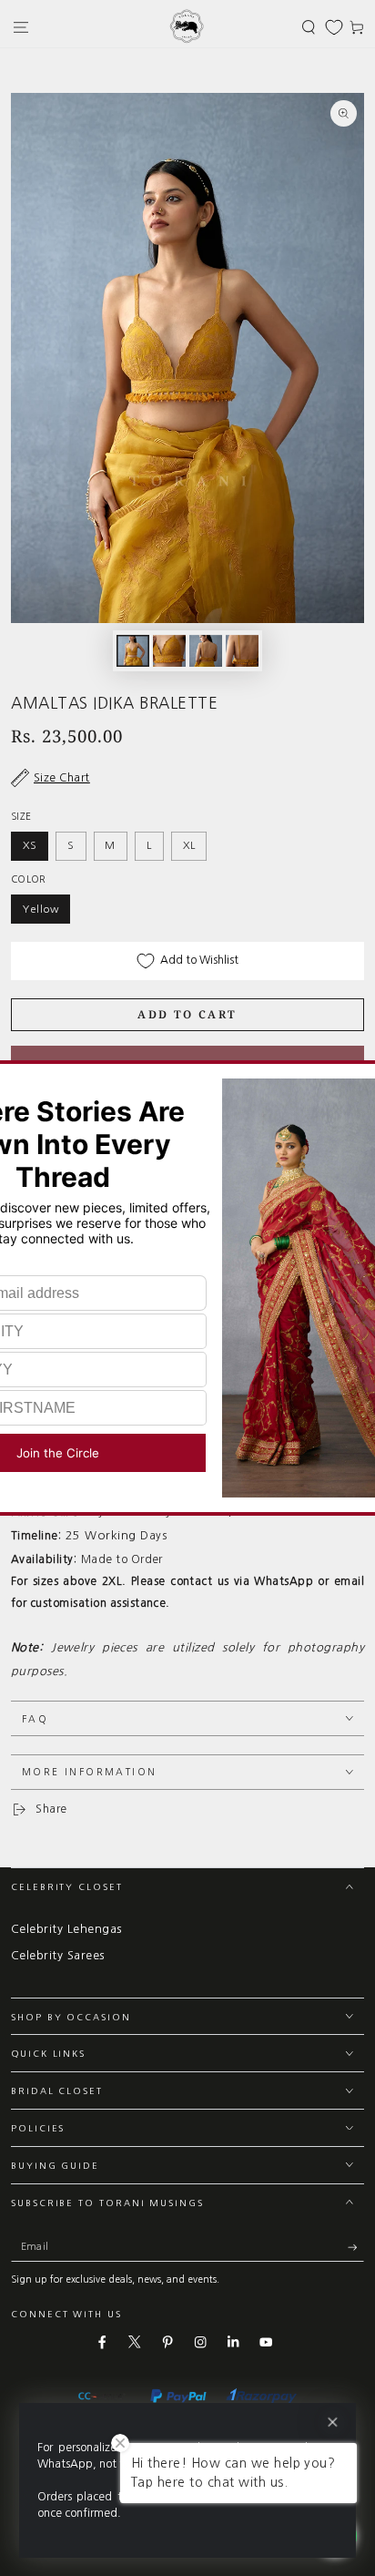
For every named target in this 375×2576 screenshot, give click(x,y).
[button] (309, 27)
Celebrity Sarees (58, 1955)
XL (189, 845)
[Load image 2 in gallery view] (169, 651)
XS (30, 845)
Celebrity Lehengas (66, 1929)
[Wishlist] (334, 27)
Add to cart (187, 1014)
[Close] (333, 2423)
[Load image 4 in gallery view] (242, 651)
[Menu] (21, 27)
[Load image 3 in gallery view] (205, 651)
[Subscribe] (356, 2248)
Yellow (41, 909)
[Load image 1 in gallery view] (132, 651)
